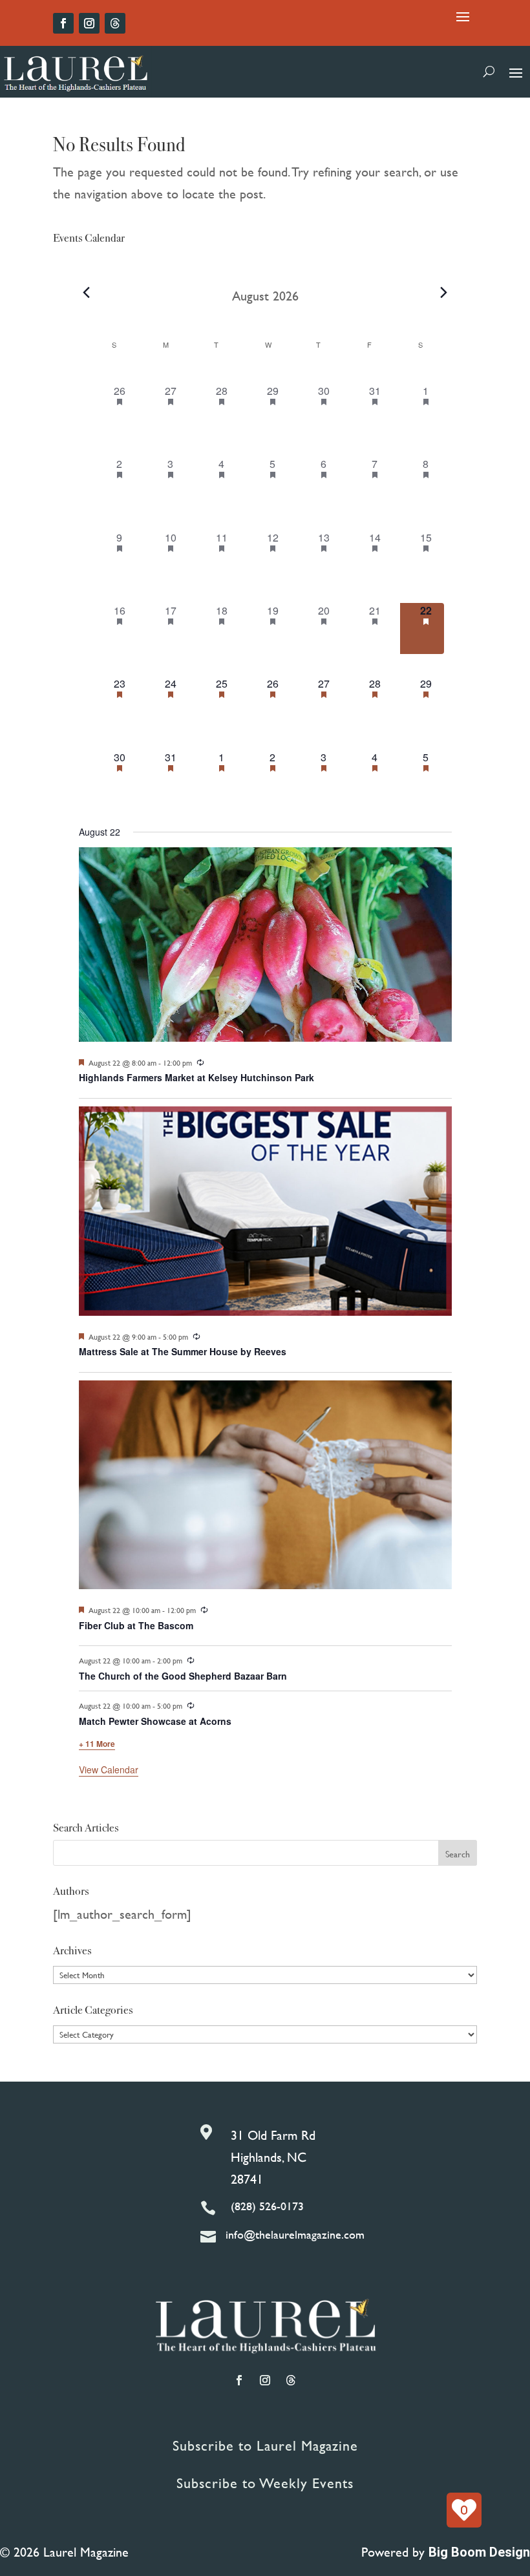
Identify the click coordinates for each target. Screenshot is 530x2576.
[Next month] (444, 293)
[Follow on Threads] (115, 23)
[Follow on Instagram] (89, 23)
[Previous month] (87, 293)
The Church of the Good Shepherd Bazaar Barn (183, 1676)
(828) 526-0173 (267, 2206)
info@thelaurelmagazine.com (295, 2234)
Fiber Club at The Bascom (136, 1625)
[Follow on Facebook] (63, 23)
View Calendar (109, 1769)
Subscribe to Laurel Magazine (265, 2446)
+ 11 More (97, 1744)
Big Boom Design (479, 2552)
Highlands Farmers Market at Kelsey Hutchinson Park (196, 1077)
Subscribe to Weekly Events (265, 2483)
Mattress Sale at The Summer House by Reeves (183, 1351)
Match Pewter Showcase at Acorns (155, 1721)
